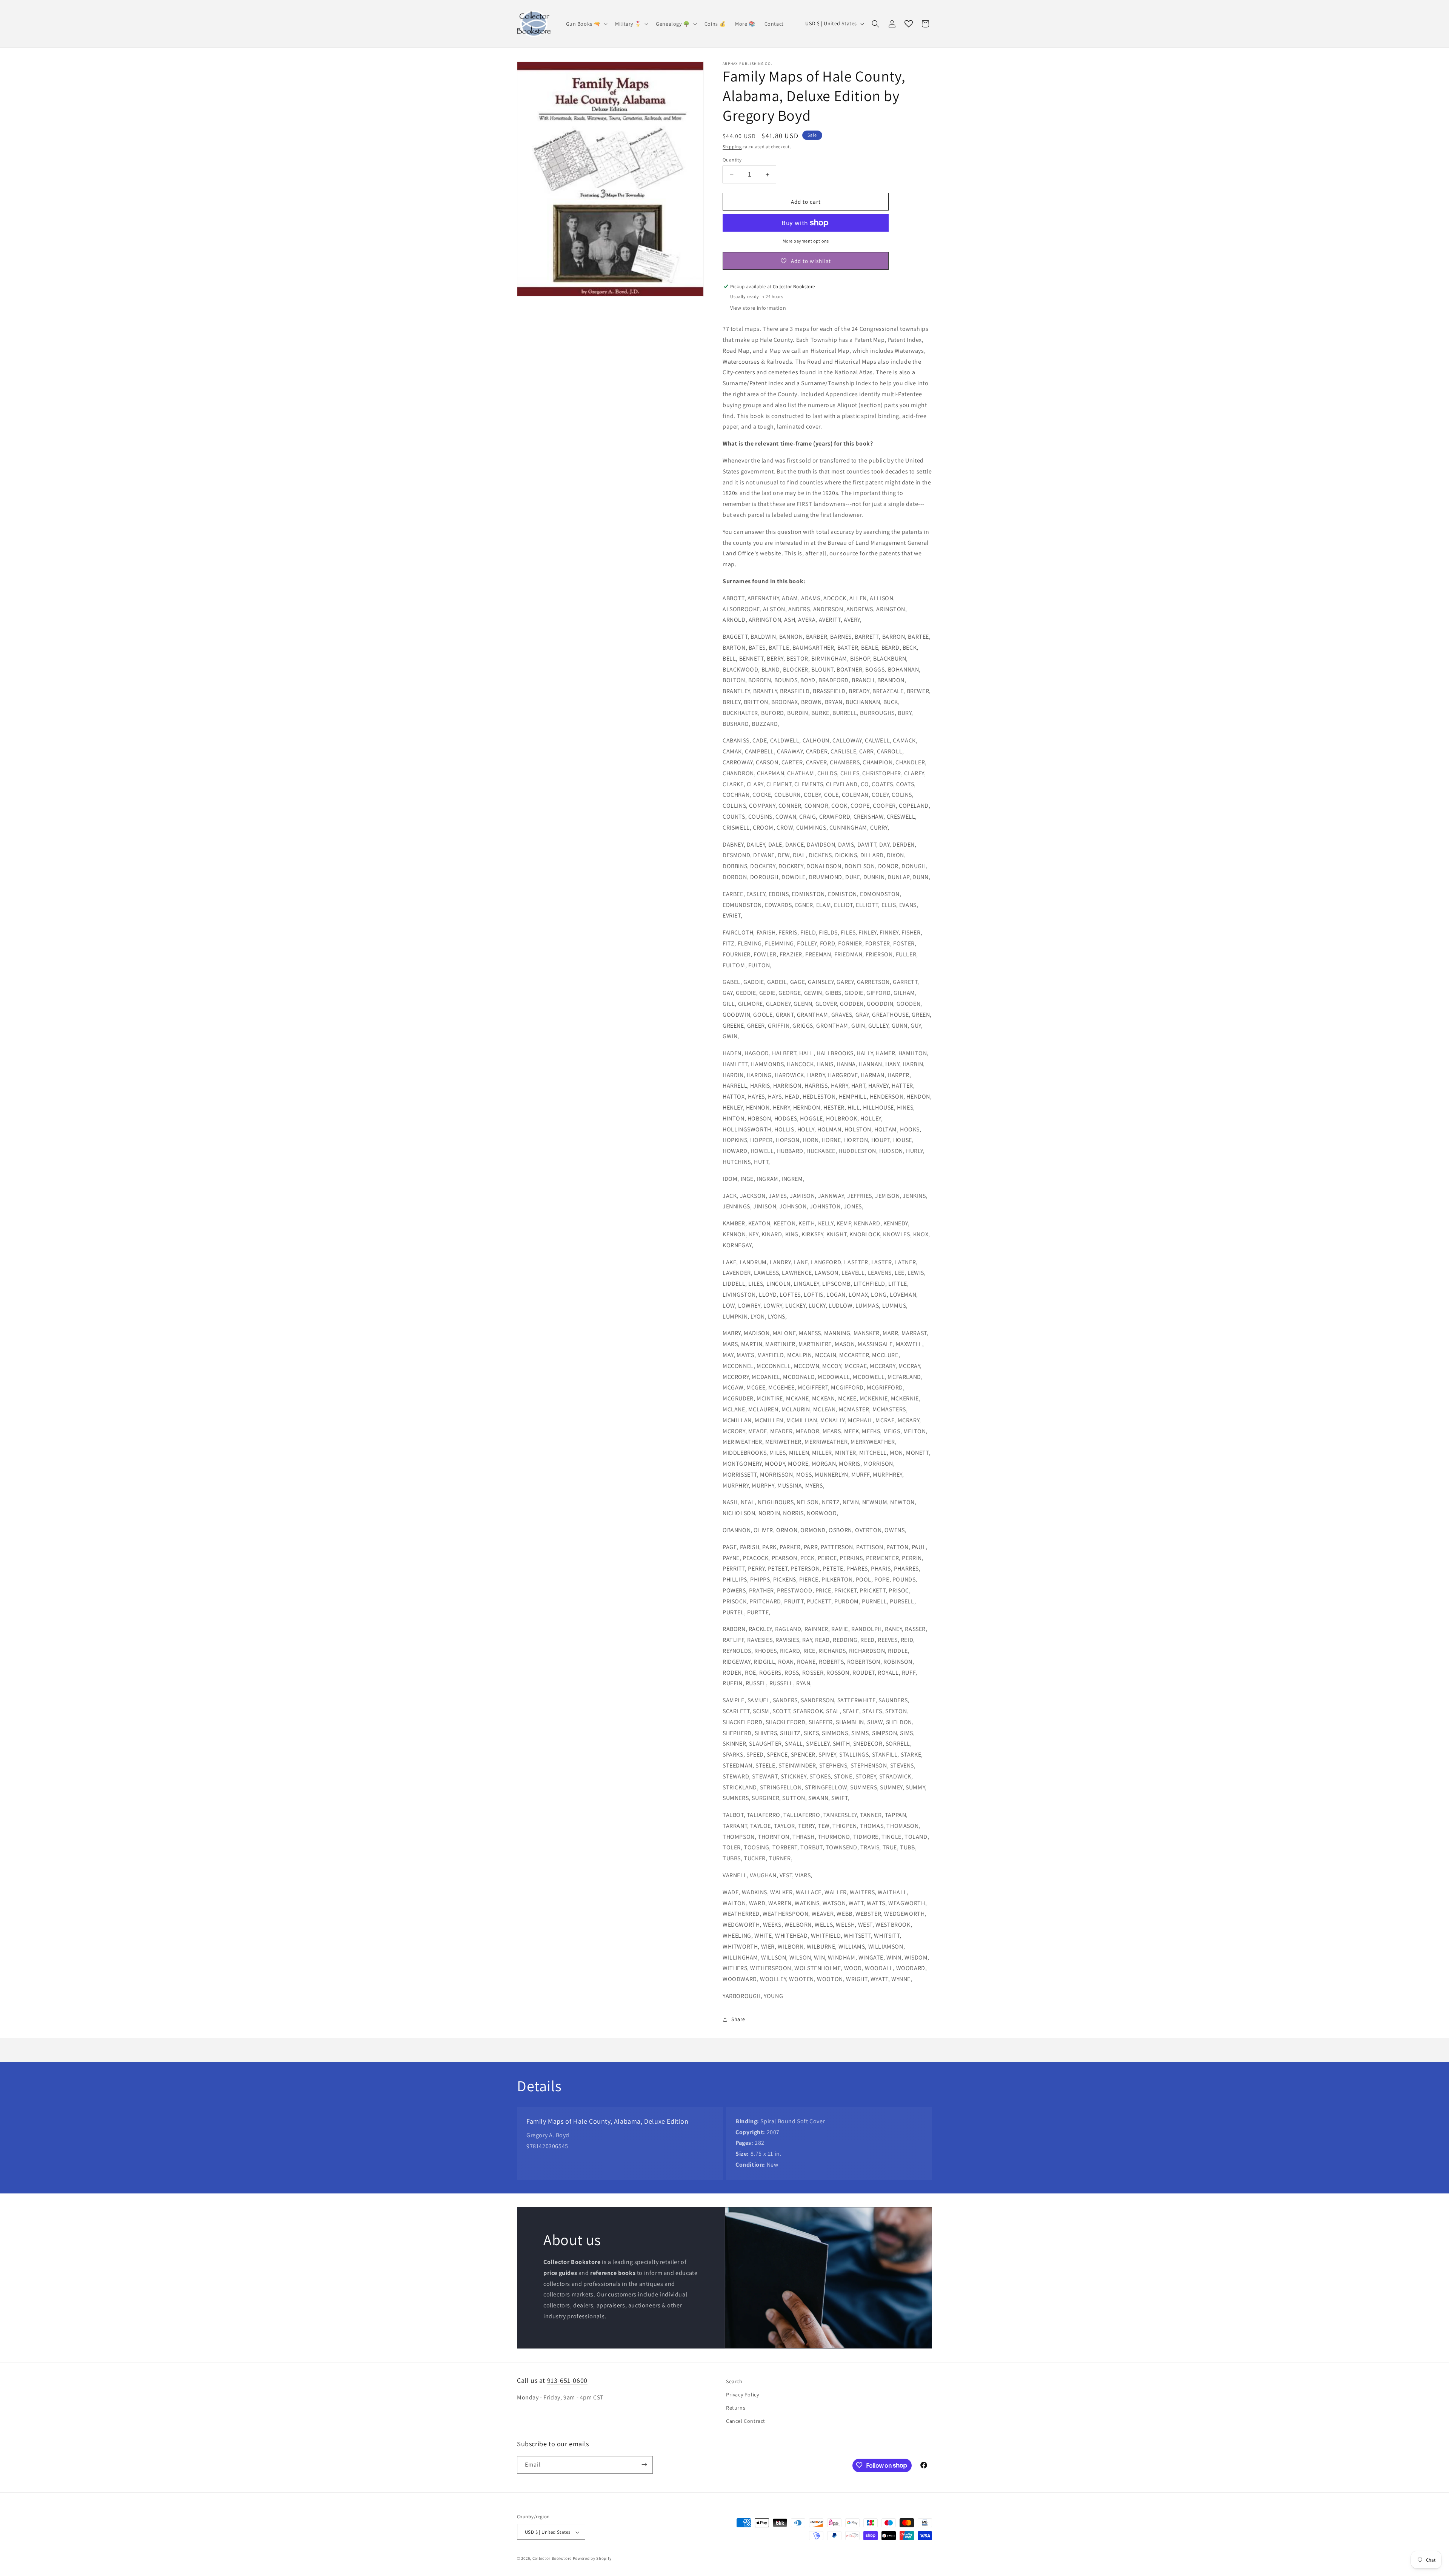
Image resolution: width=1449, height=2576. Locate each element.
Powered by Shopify (592, 2559)
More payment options (806, 241)
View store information (758, 308)
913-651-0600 (567, 2380)
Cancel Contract (746, 2421)
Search (734, 2381)
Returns (736, 2408)
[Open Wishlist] (909, 24)
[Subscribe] (644, 2465)
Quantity (732, 160)
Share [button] (738, 2019)
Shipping (732, 147)
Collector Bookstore (552, 2559)
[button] (586, 24)
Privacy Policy (742, 2395)
